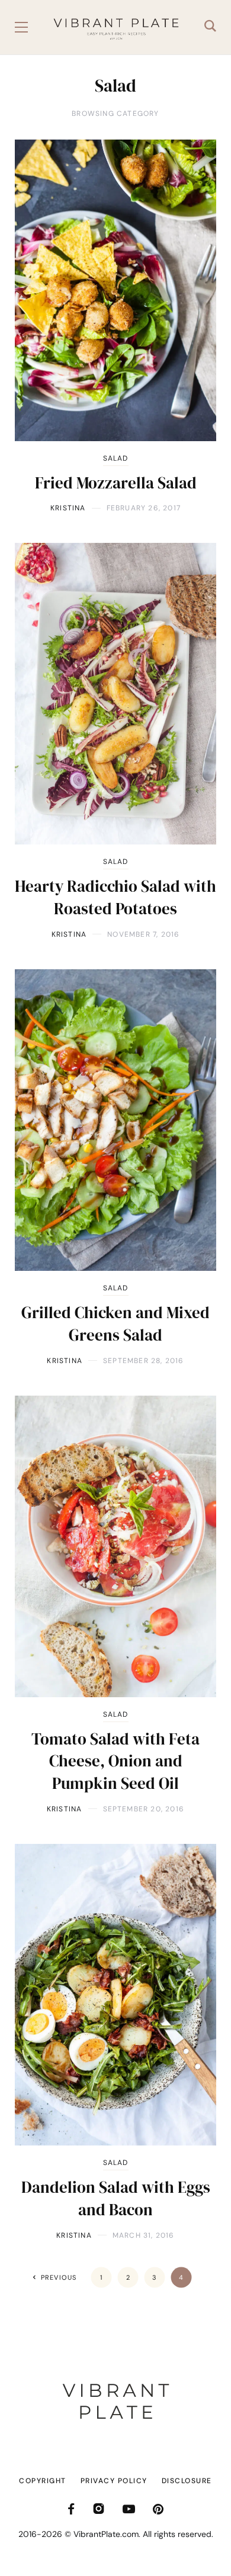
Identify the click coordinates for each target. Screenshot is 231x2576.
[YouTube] (129, 2509)
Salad (116, 458)
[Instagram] (99, 2509)
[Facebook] (71, 2509)
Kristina (68, 508)
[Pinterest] (158, 2509)
